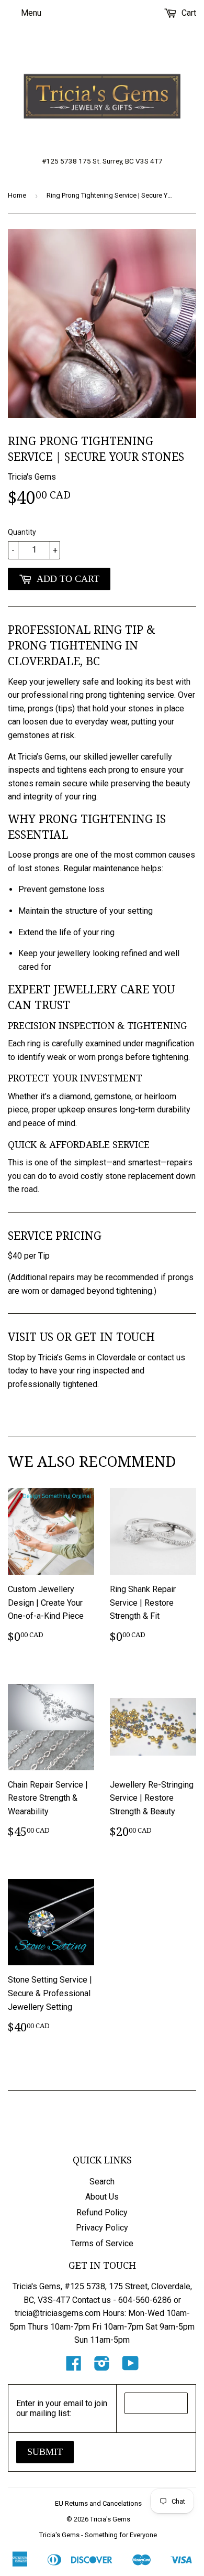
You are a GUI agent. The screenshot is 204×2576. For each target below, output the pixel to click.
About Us (102, 2197)
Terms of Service (102, 2243)
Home (17, 195)
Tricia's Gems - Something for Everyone (98, 2535)
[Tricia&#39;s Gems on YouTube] (131, 2367)
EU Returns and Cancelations (98, 2503)
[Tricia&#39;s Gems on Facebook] (74, 2367)
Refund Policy (102, 2212)
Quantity (22, 532)
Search (102, 2182)
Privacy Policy (102, 2228)
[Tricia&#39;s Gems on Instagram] (102, 2367)
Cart (188, 13)
